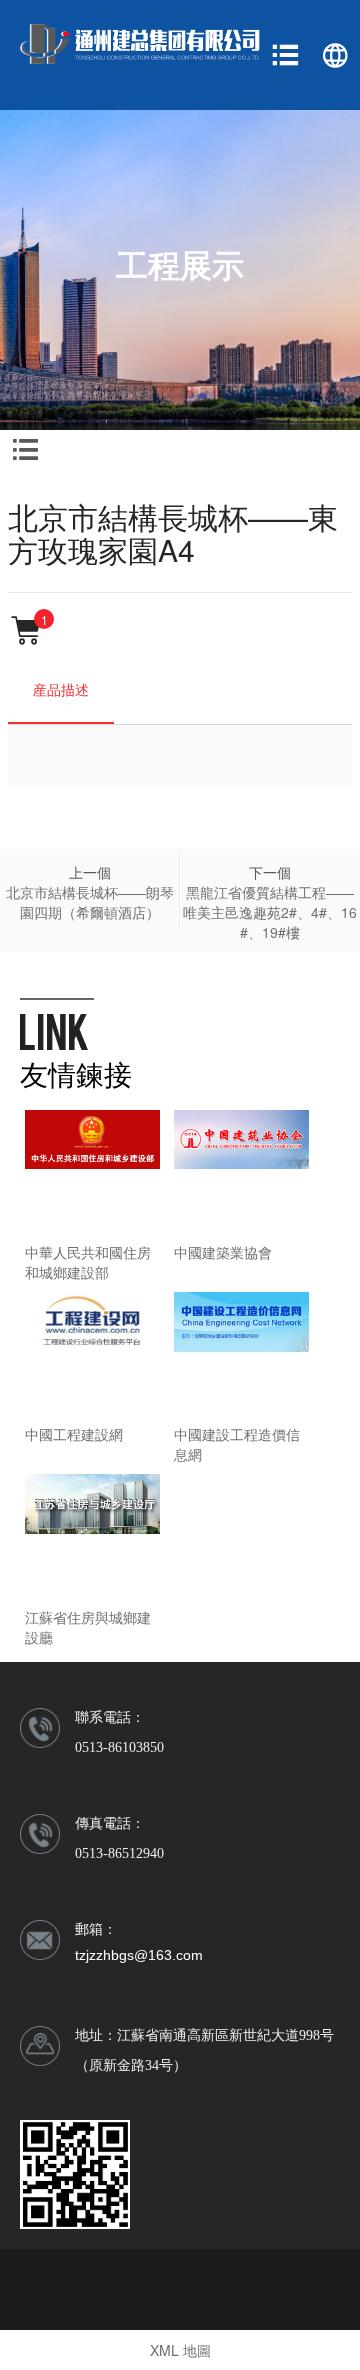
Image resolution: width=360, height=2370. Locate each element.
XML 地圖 (180, 2350)
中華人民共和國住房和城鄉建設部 (88, 1262)
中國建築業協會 (223, 1252)
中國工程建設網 (74, 1434)
